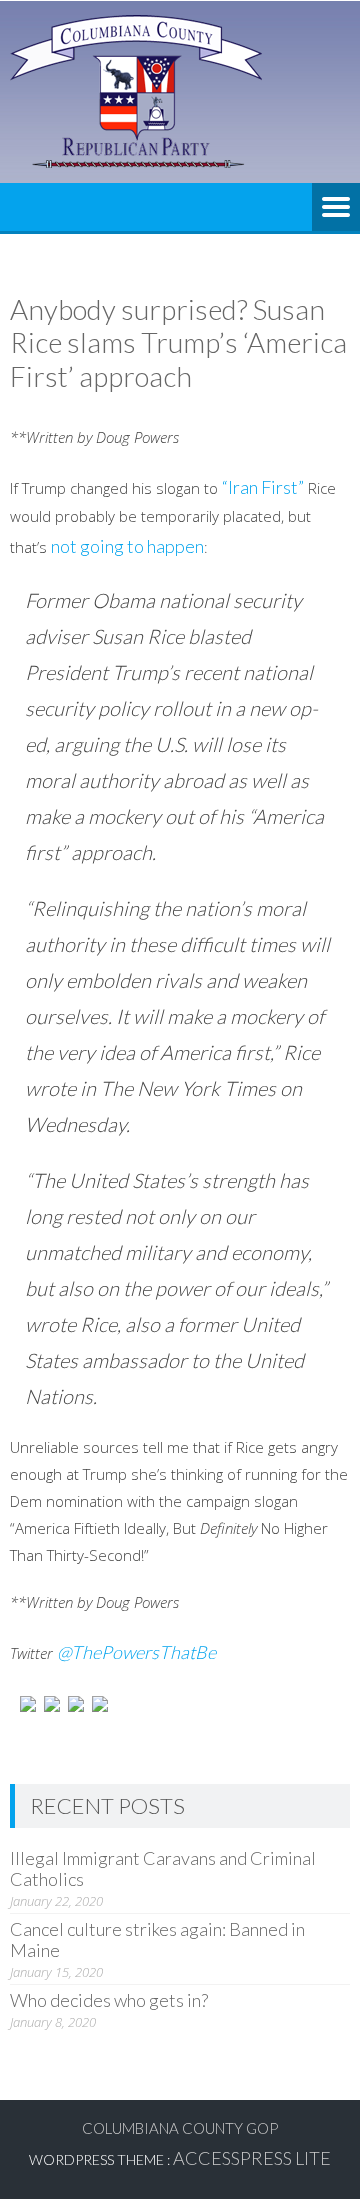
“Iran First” (263, 487)
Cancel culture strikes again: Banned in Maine (157, 1939)
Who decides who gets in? (109, 2000)
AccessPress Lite (252, 2158)
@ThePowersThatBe (136, 1652)
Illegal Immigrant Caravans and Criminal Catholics (163, 1868)
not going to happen (127, 546)
